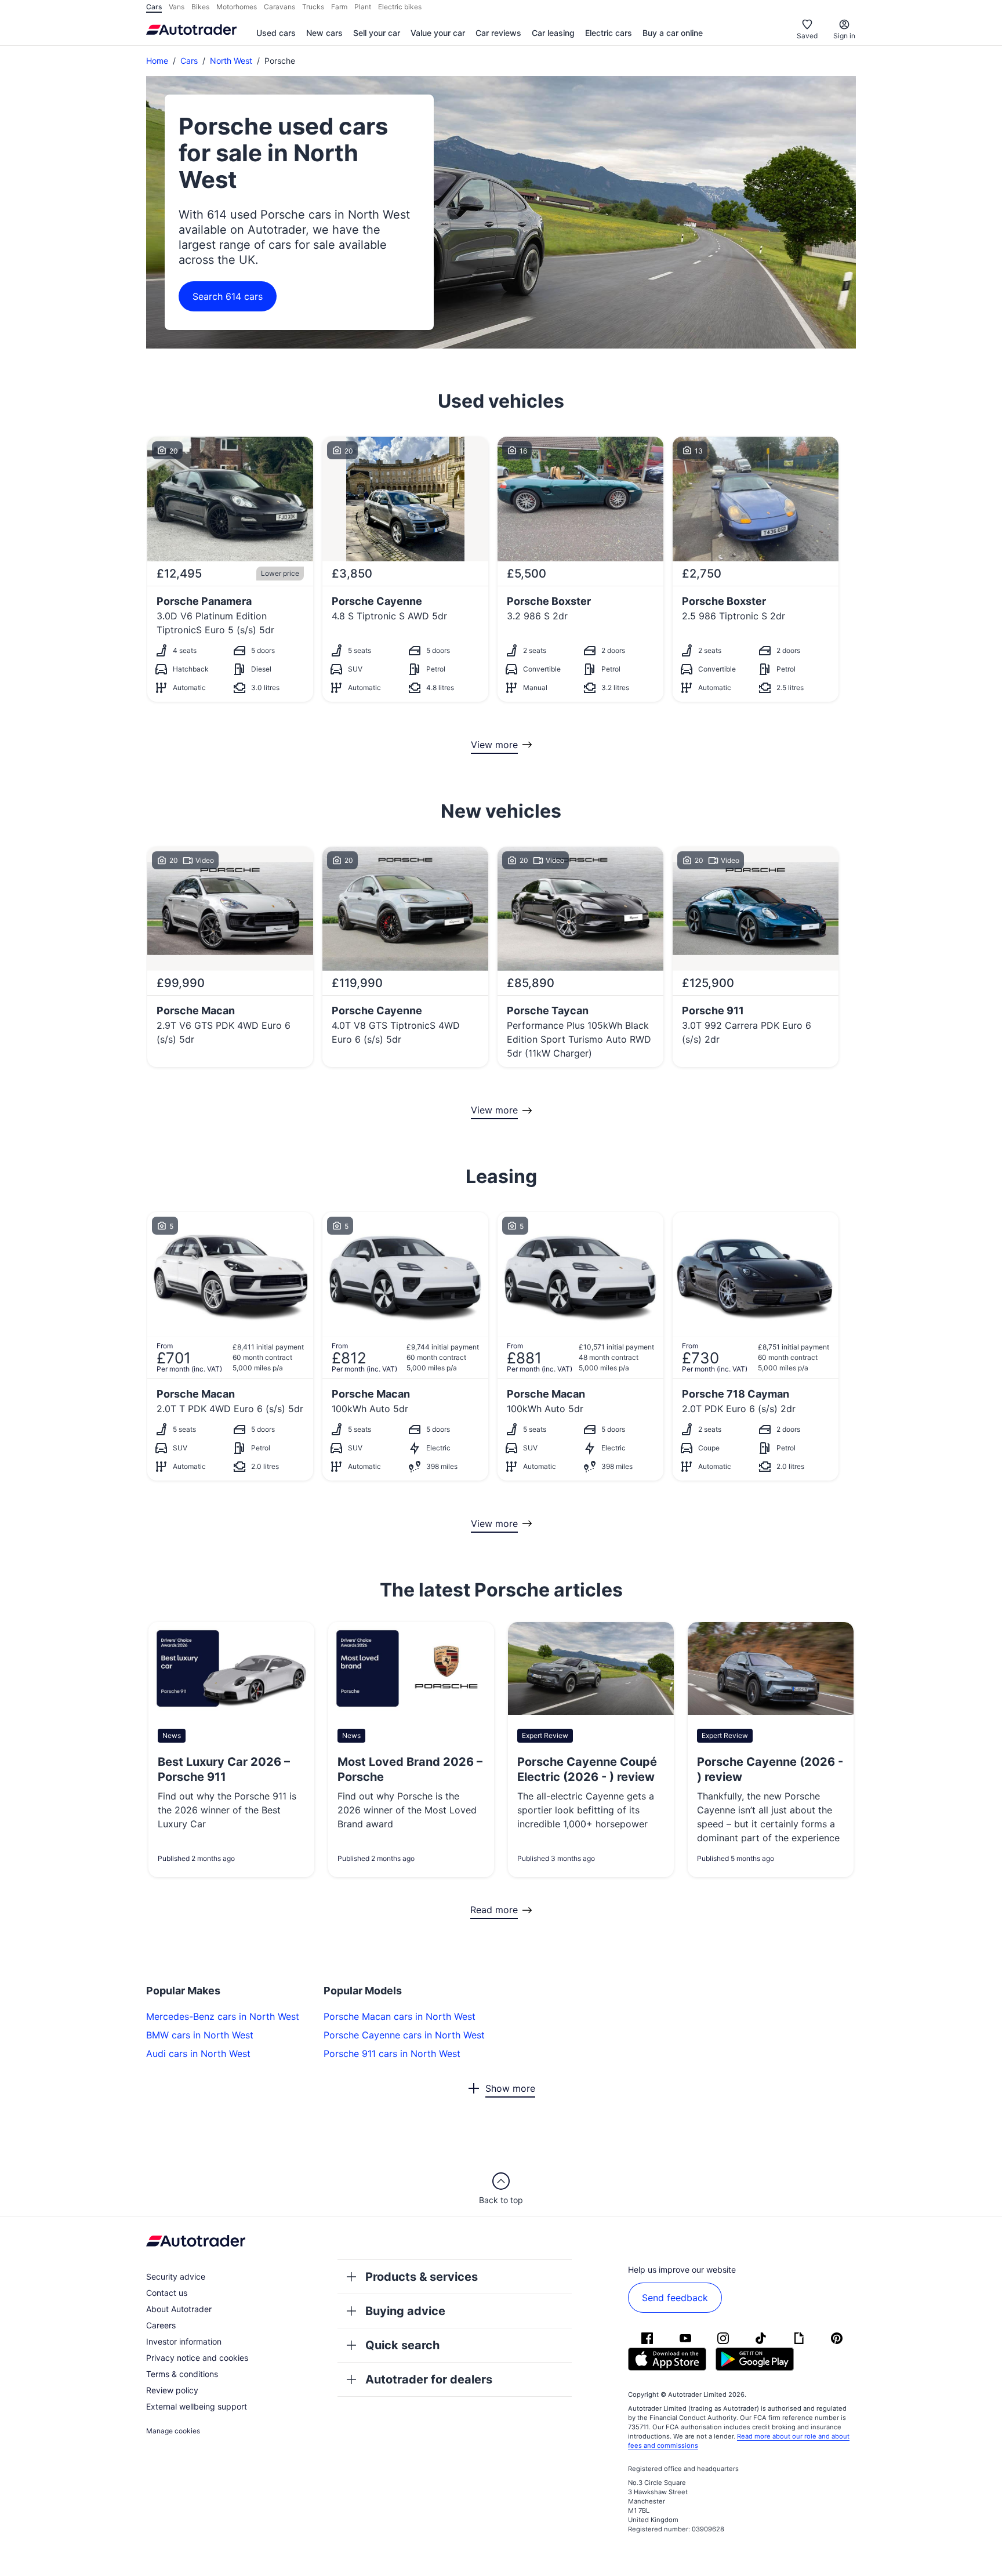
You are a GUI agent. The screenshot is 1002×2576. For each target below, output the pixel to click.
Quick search (402, 2345)
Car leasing (553, 33)
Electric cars (609, 33)
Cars (189, 61)
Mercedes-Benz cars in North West (223, 2016)
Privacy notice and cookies (197, 2358)
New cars (324, 33)
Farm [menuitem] (339, 7)
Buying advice (405, 2311)
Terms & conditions (182, 2374)
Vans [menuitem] (177, 7)
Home (157, 61)
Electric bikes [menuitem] (400, 7)
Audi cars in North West (198, 2053)
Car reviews (498, 33)
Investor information (184, 2341)
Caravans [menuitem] (279, 7)
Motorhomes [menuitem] (237, 7)
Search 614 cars (228, 296)
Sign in (844, 36)
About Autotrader (179, 2309)
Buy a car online (673, 33)
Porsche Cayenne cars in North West (404, 2035)
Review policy (172, 2390)
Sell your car (377, 33)
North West (231, 61)
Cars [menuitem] (154, 7)
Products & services (422, 2277)
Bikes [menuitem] (200, 7)
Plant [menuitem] (363, 7)
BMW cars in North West (200, 2035)
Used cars (276, 33)
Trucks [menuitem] (313, 7)
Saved (807, 36)
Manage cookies (173, 2431)
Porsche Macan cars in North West (400, 2016)
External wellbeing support (197, 2406)
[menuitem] (276, 34)
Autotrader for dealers (429, 2379)
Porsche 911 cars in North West (392, 2053)
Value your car (438, 33)
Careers (161, 2325)
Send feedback (675, 2298)
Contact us (167, 2293)
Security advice (176, 2276)
